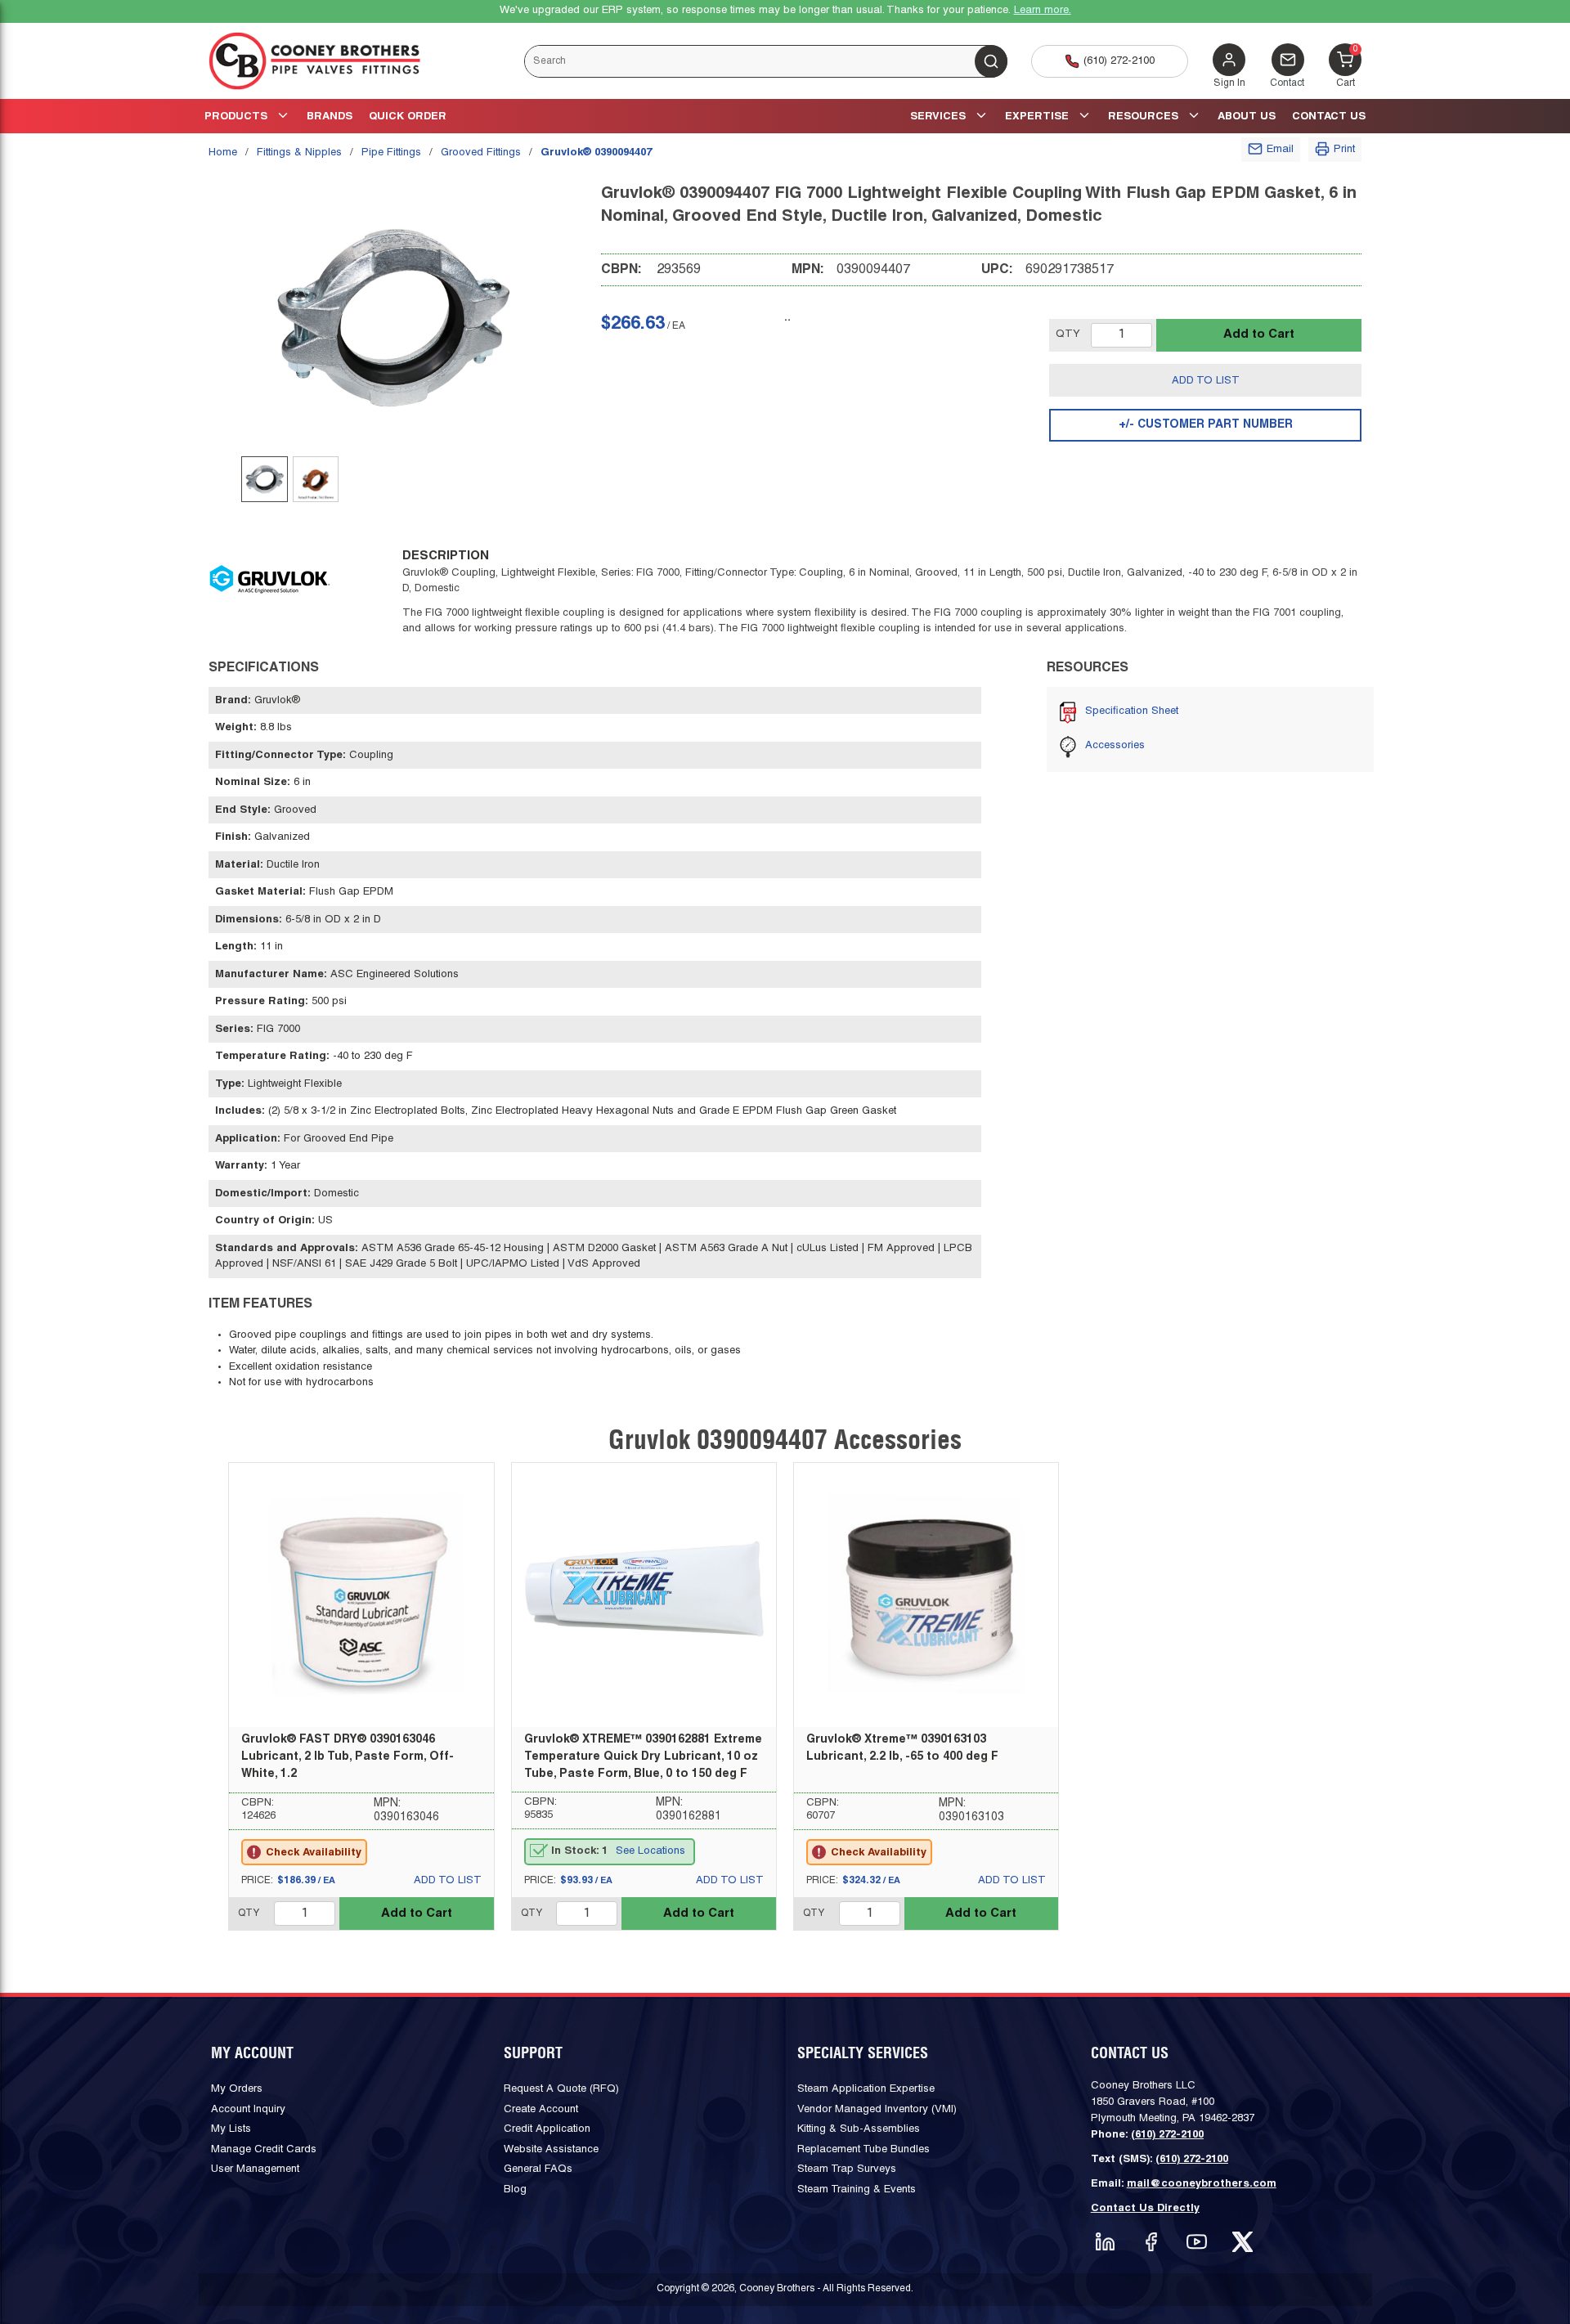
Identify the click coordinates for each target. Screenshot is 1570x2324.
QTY (1068, 334)
